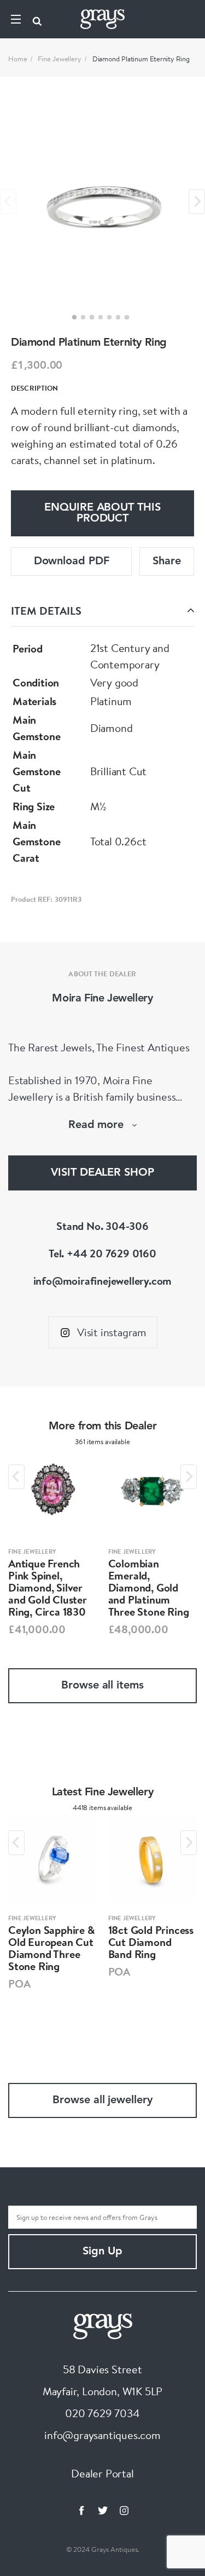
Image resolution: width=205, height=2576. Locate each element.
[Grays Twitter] (103, 2510)
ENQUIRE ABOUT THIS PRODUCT (102, 513)
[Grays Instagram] (124, 2510)
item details (46, 611)
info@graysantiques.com (102, 2435)
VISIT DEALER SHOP (102, 1173)
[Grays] (103, 2325)
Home (18, 59)
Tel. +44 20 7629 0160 (102, 1253)
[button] (74, 317)
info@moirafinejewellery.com (103, 1281)
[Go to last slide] (16, 1477)
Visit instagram (112, 1332)
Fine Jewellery (60, 59)
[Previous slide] (8, 201)
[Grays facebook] (81, 2510)
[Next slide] (197, 201)
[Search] (37, 19)
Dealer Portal (102, 2473)
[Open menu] (16, 19)
